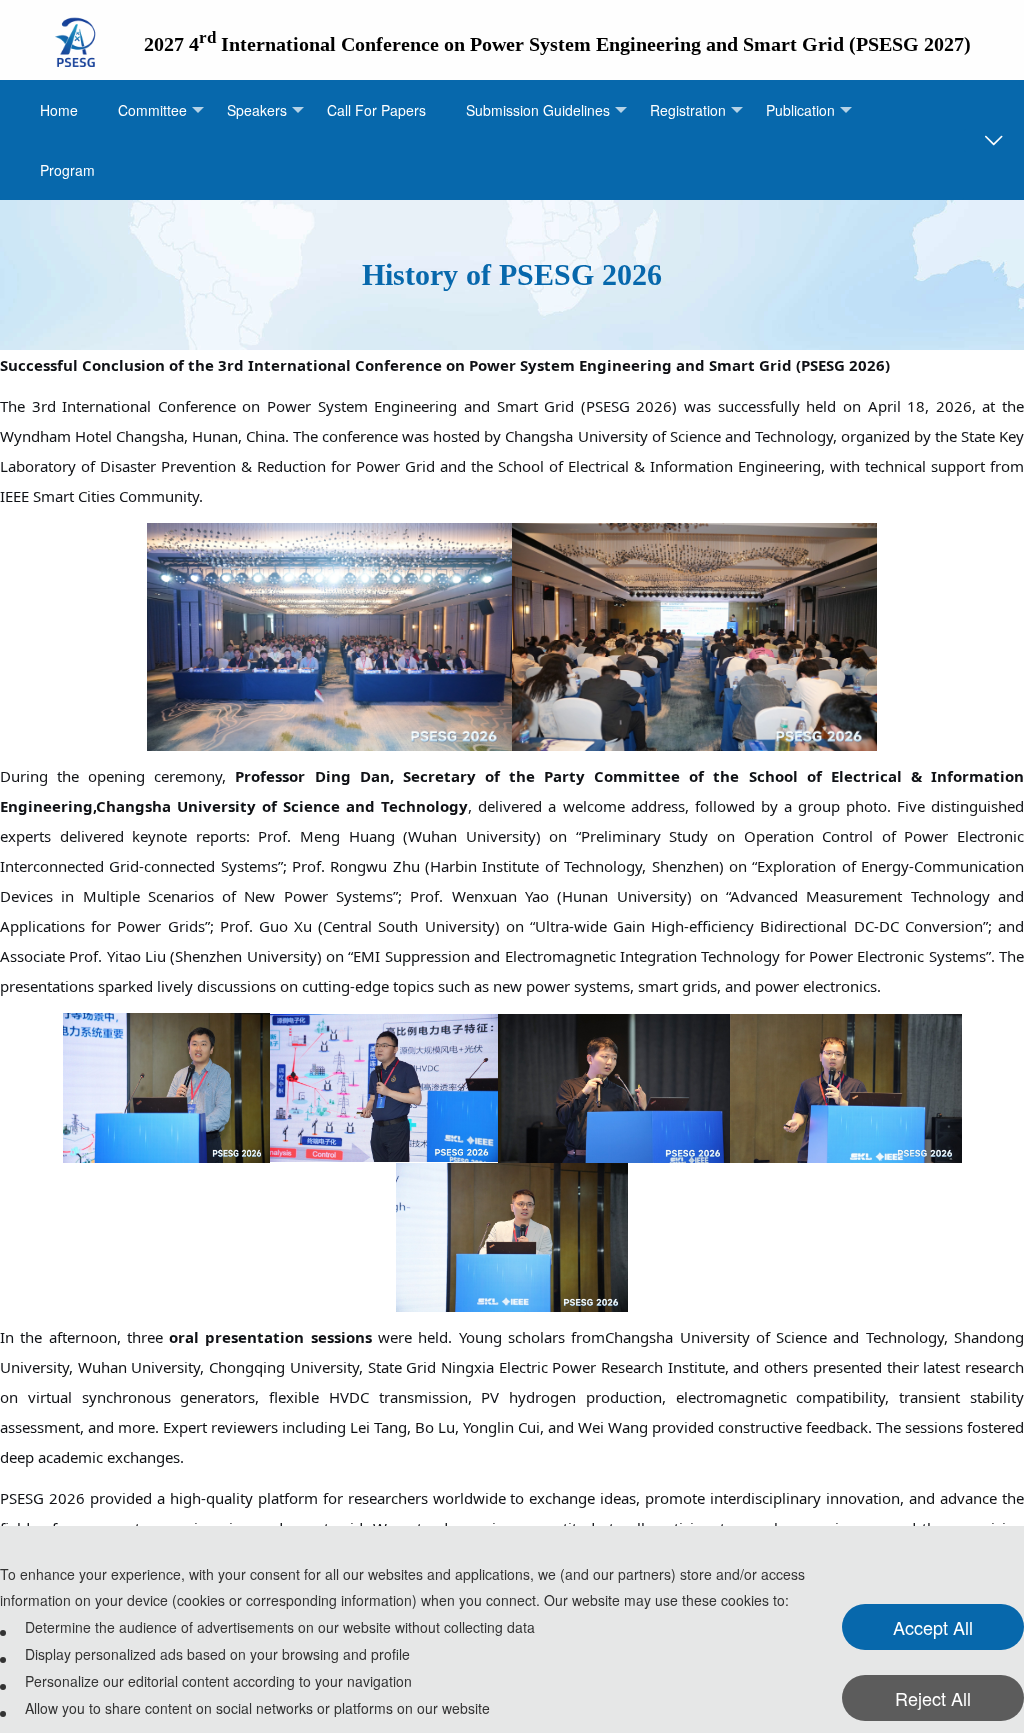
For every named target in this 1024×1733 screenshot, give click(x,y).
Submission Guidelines (538, 110)
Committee (152, 110)
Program (67, 170)
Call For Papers (376, 110)
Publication (800, 110)
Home (59, 110)
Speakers (257, 110)
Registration (688, 110)
